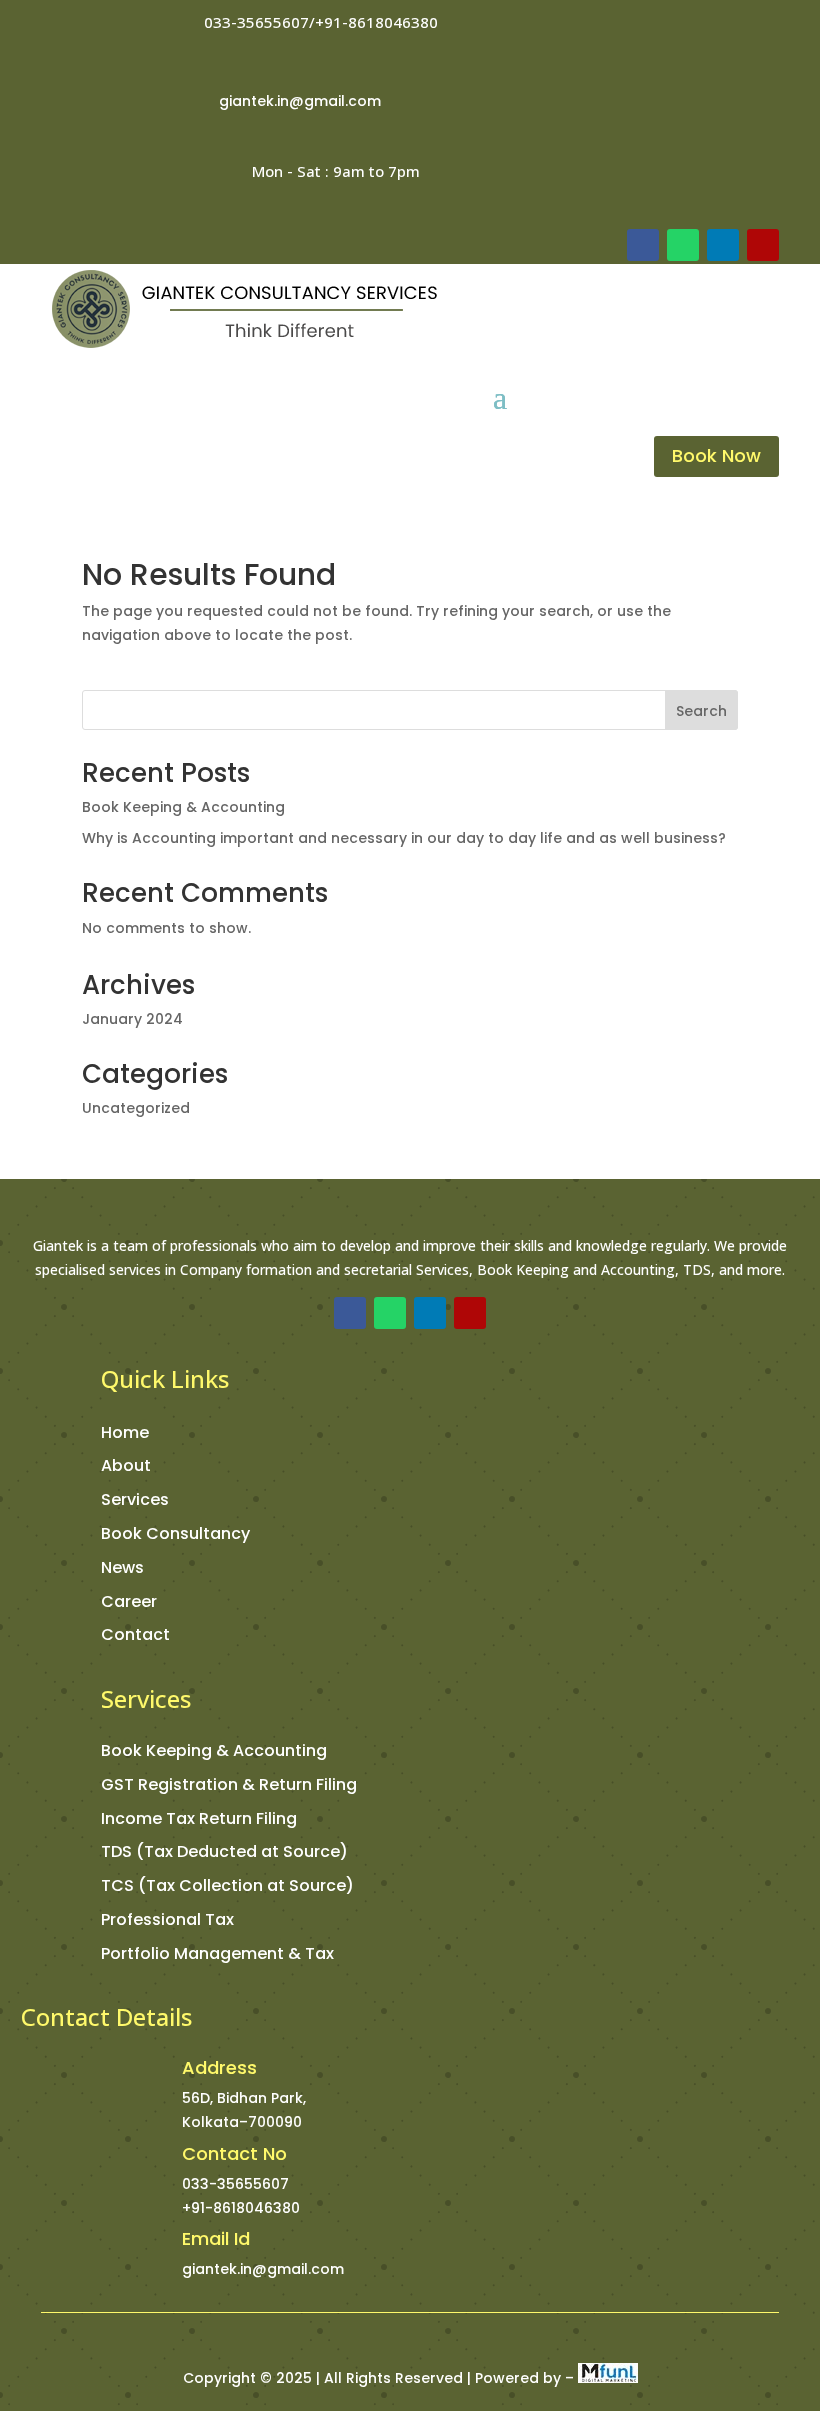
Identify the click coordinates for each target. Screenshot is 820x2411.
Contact (135, 1634)
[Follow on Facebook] (643, 245)
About (126, 1465)
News (122, 1567)
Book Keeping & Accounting (183, 807)
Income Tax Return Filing (199, 1818)
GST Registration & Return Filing (229, 1784)
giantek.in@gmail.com (300, 101)
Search (701, 711)
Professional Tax (167, 1919)
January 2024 (132, 1019)
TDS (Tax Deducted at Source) (224, 1851)
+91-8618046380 (241, 2208)
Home (125, 1432)
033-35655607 (235, 2184)
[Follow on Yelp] (763, 245)
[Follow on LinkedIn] (723, 245)
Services (135, 1499)
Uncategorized (136, 1108)
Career (129, 1601)
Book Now (716, 455)
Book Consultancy (175, 1533)
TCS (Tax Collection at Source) (227, 1885)
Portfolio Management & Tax (217, 1953)
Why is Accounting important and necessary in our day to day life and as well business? (404, 838)
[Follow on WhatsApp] (683, 245)
